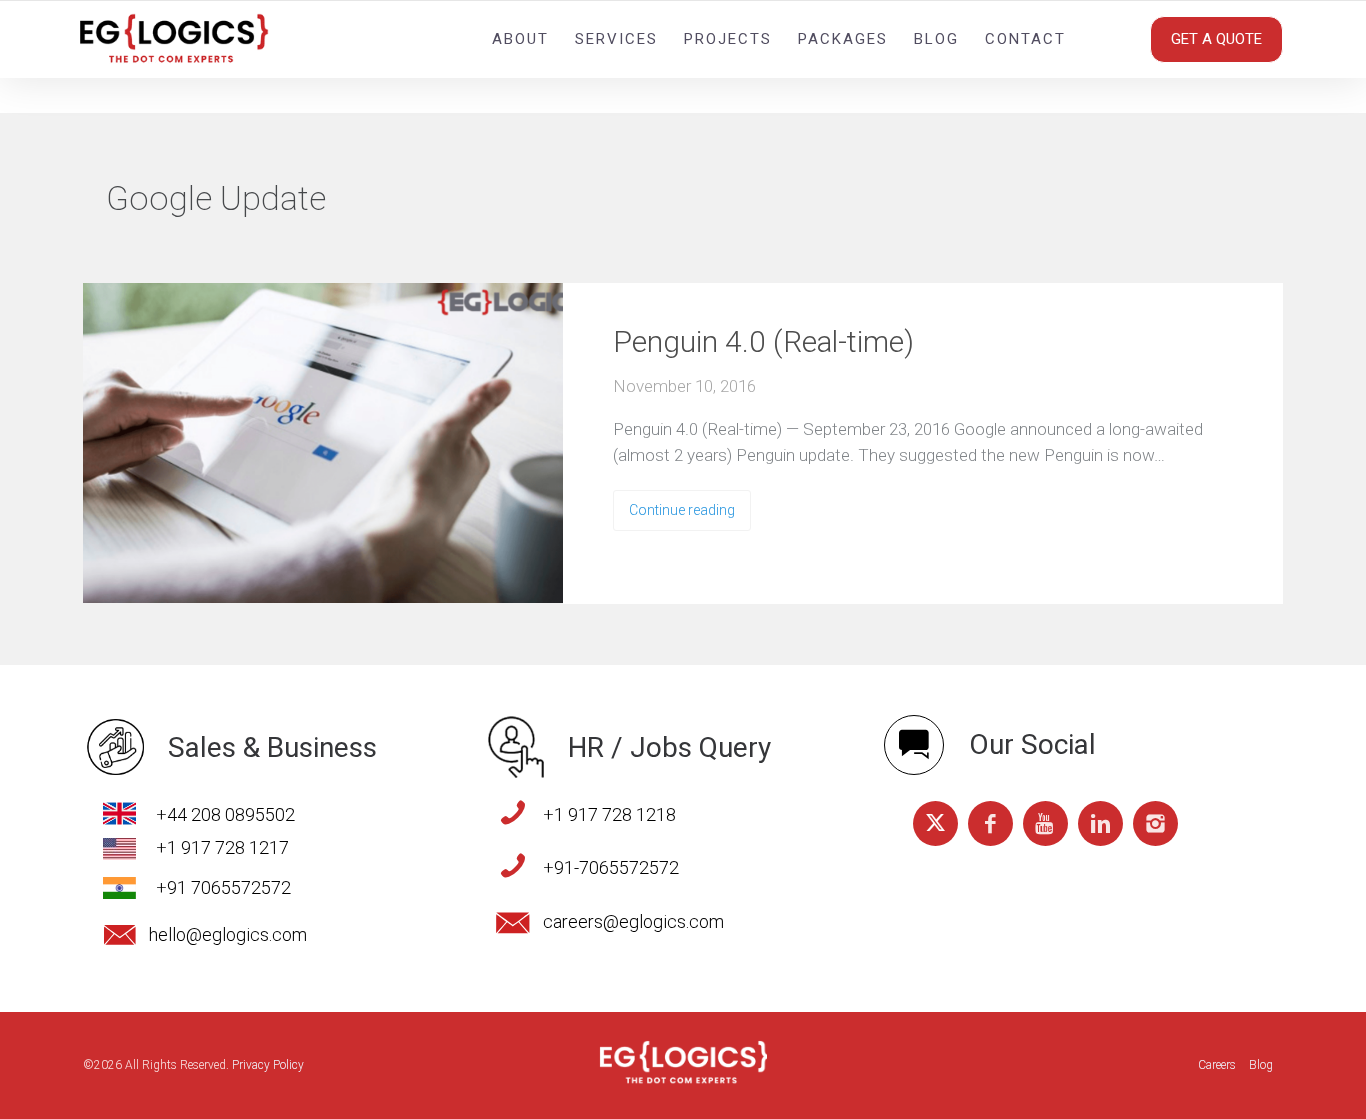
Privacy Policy (268, 1065)
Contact (1025, 39)
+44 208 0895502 (225, 814)
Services (616, 39)
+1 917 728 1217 (222, 847)
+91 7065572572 (223, 887)
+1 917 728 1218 (609, 814)
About (520, 39)
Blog (936, 39)
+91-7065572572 (611, 867)
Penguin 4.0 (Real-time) (763, 341)
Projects (728, 39)
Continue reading (682, 510)
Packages (843, 39)
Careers (1217, 1065)
